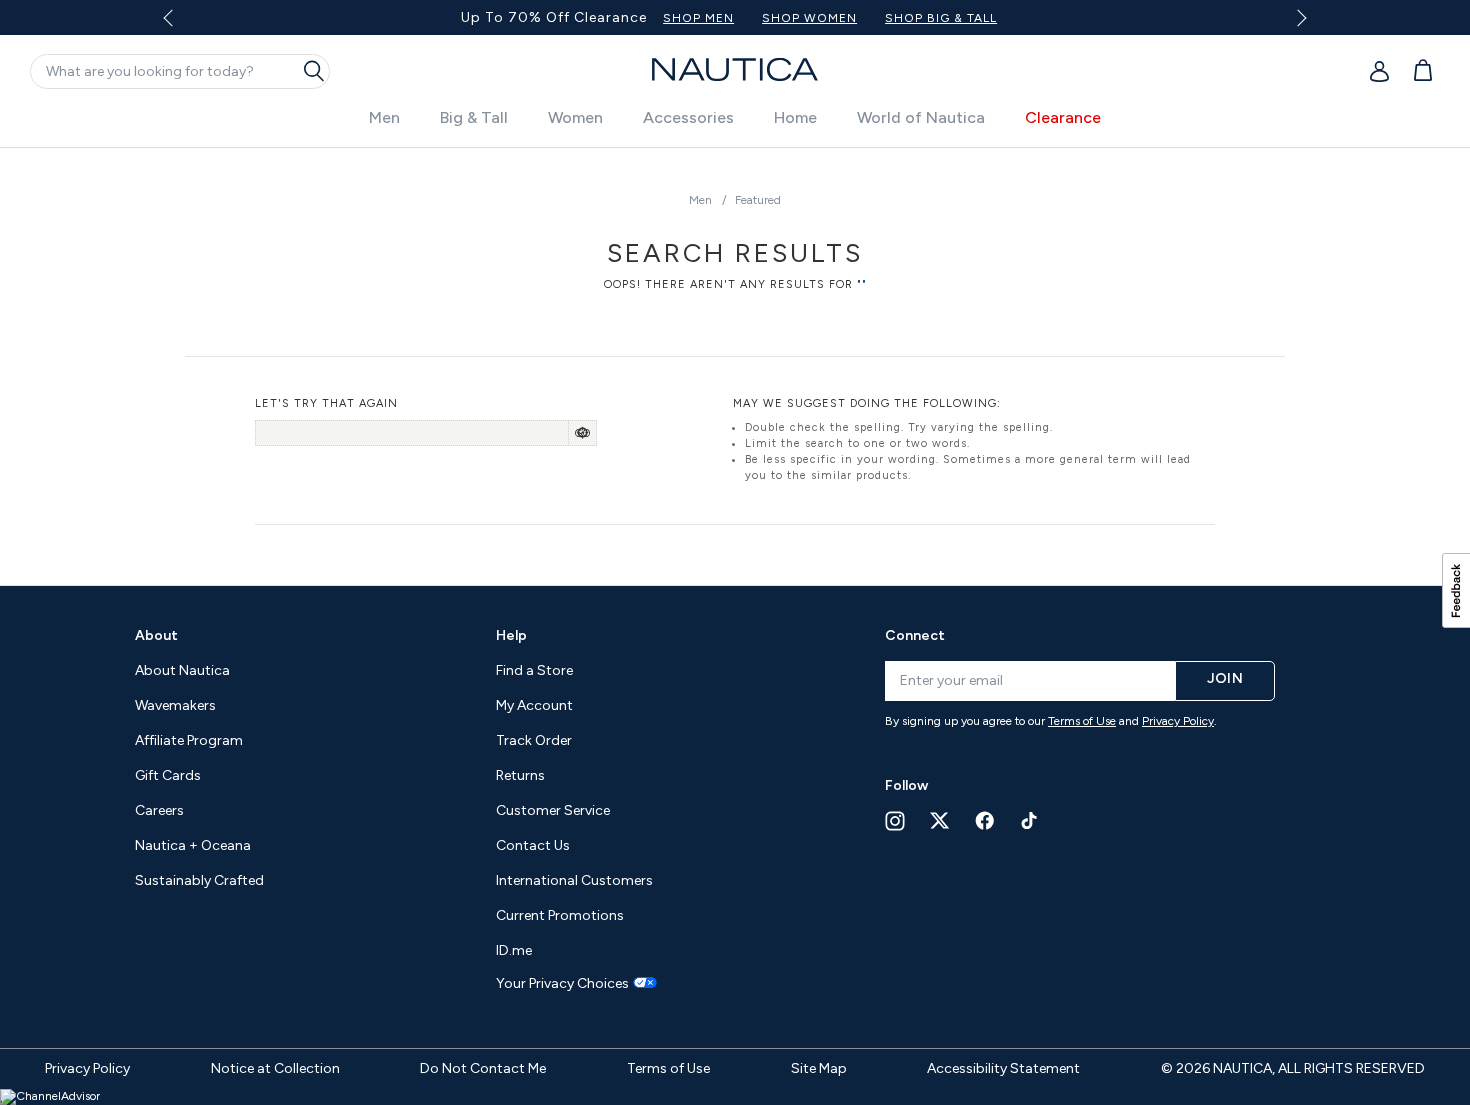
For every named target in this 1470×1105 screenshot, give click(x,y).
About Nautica (182, 670)
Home (795, 117)
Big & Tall (474, 117)
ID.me (514, 950)
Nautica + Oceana (193, 845)
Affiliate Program (189, 740)
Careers (159, 810)
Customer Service (553, 810)
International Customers (574, 880)
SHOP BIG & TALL (941, 18)
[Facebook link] (985, 820)
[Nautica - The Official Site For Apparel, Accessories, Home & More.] (735, 69)
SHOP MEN (698, 18)
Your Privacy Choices (562, 984)
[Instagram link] (895, 821)
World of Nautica (921, 117)
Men (384, 117)
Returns (520, 775)
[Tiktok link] (1030, 820)
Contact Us (533, 845)
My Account (534, 705)
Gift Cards (168, 775)
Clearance (1063, 117)
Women (575, 117)
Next (1297, 17)
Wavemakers (175, 705)
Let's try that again (326, 403)
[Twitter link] (940, 820)
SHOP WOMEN (809, 18)
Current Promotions (560, 915)
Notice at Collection (275, 1068)
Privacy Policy (1178, 721)
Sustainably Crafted (199, 880)
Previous (180, 25)
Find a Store (534, 670)
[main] (735, 356)
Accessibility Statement (1003, 1068)
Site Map (819, 1068)
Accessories (688, 117)
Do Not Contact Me (483, 1068)
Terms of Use (1082, 721)
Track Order (534, 740)
